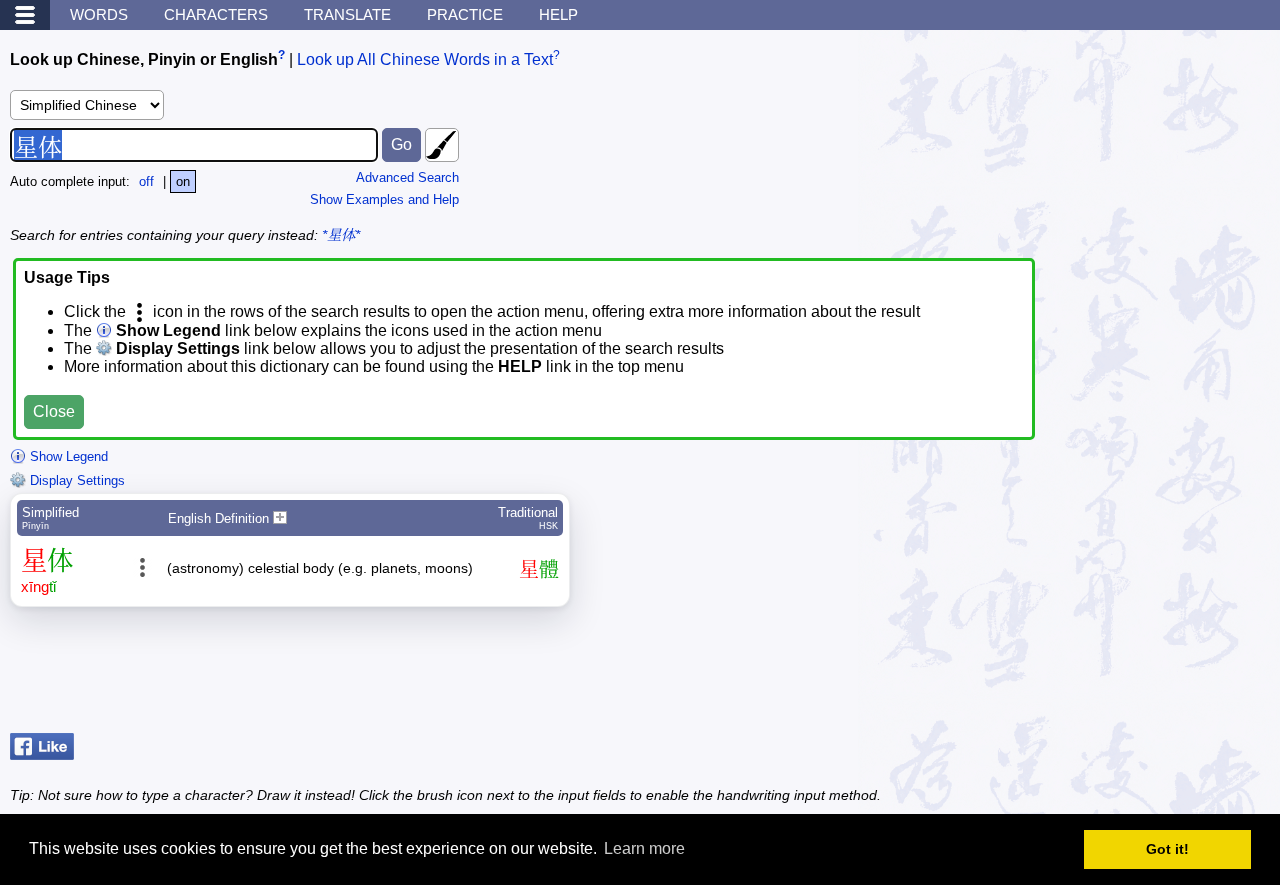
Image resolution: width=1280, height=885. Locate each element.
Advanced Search (407, 177)
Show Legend (67, 456)
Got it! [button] (1167, 849)
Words (99, 14)
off (146, 181)
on (183, 181)
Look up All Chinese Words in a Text (425, 59)
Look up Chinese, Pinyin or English (144, 59)
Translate (347, 14)
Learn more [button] (644, 848)
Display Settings (75, 480)
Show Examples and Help (384, 199)
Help (558, 14)
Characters (216, 14)
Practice (465, 14)
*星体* (341, 235)
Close (54, 411)
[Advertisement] (1110, 675)
